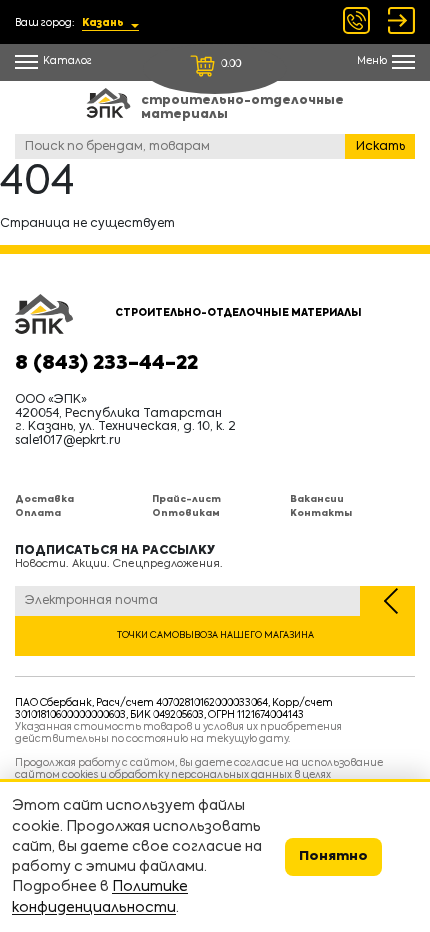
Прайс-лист (186, 499)
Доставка (44, 499)
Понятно (333, 856)
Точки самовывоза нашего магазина (215, 635)
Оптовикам (186, 513)
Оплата (38, 513)
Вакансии (317, 499)
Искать (380, 147)
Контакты (321, 513)
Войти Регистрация (401, 20)
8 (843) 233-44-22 (106, 364)
